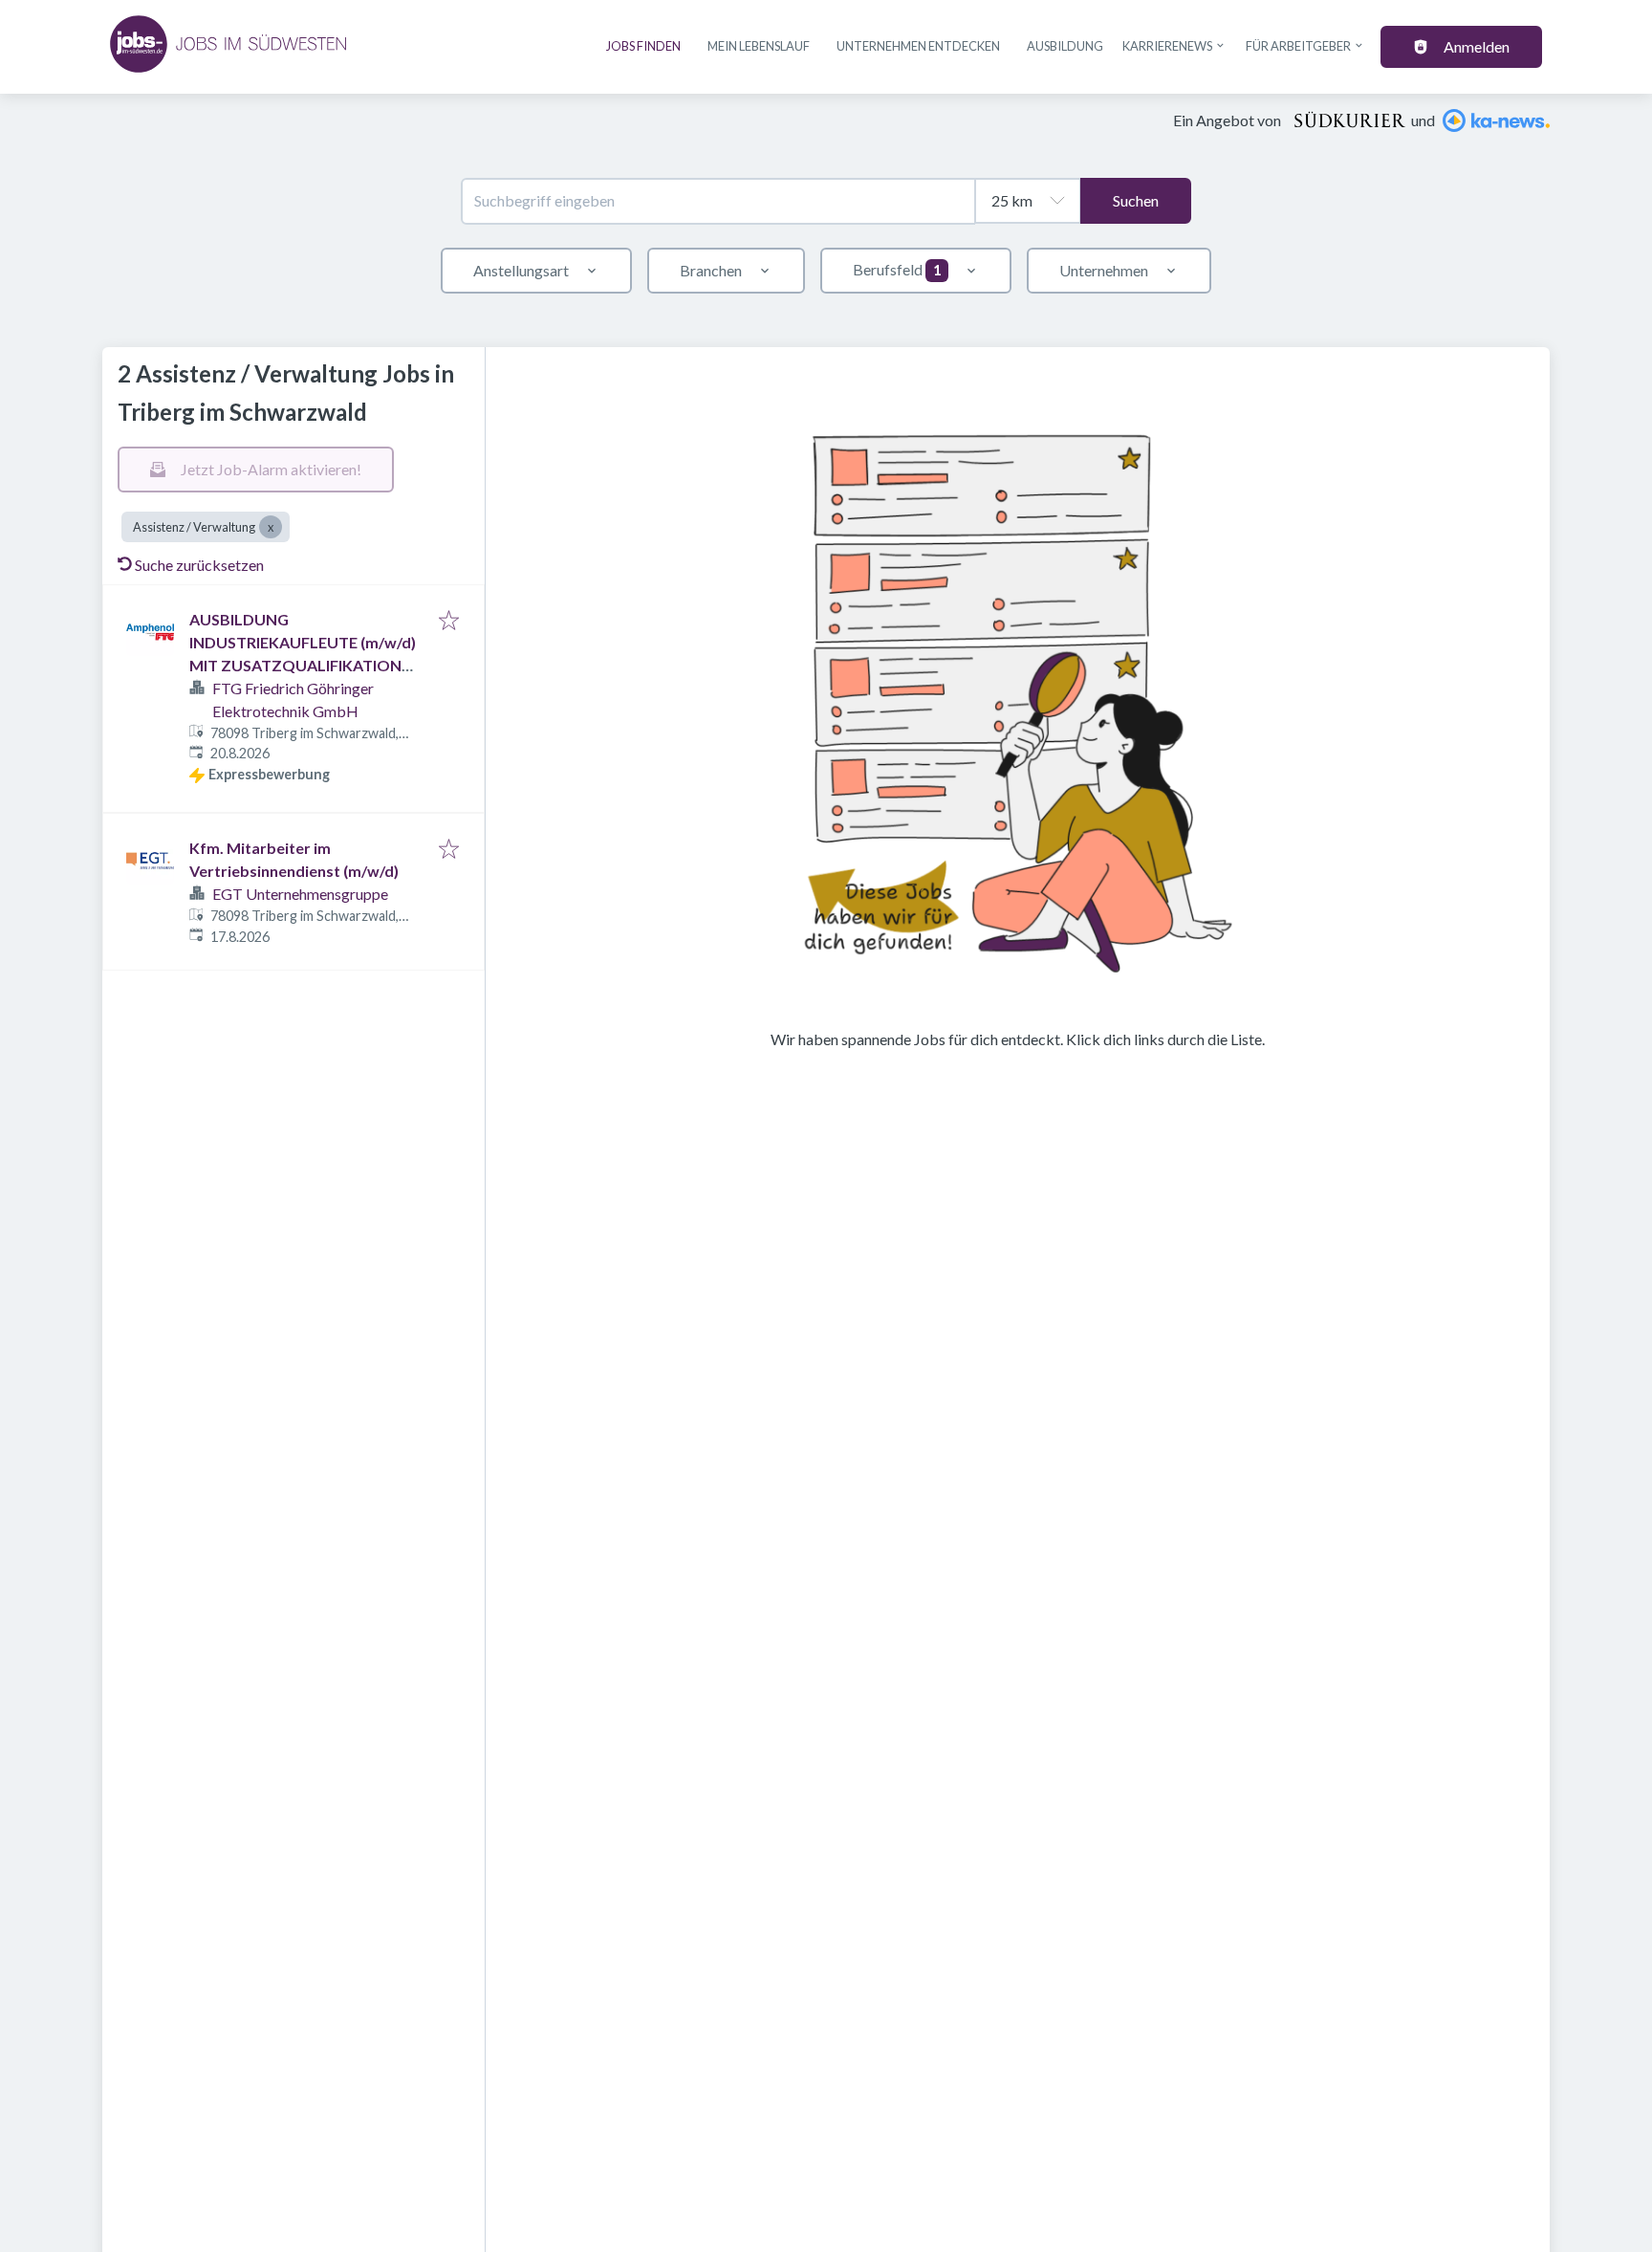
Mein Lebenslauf (759, 46)
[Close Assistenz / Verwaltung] (271, 527)
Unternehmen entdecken (918, 46)
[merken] (449, 622)
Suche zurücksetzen (199, 565)
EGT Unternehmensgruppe (300, 894)
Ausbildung (1065, 46)
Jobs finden (643, 46)
